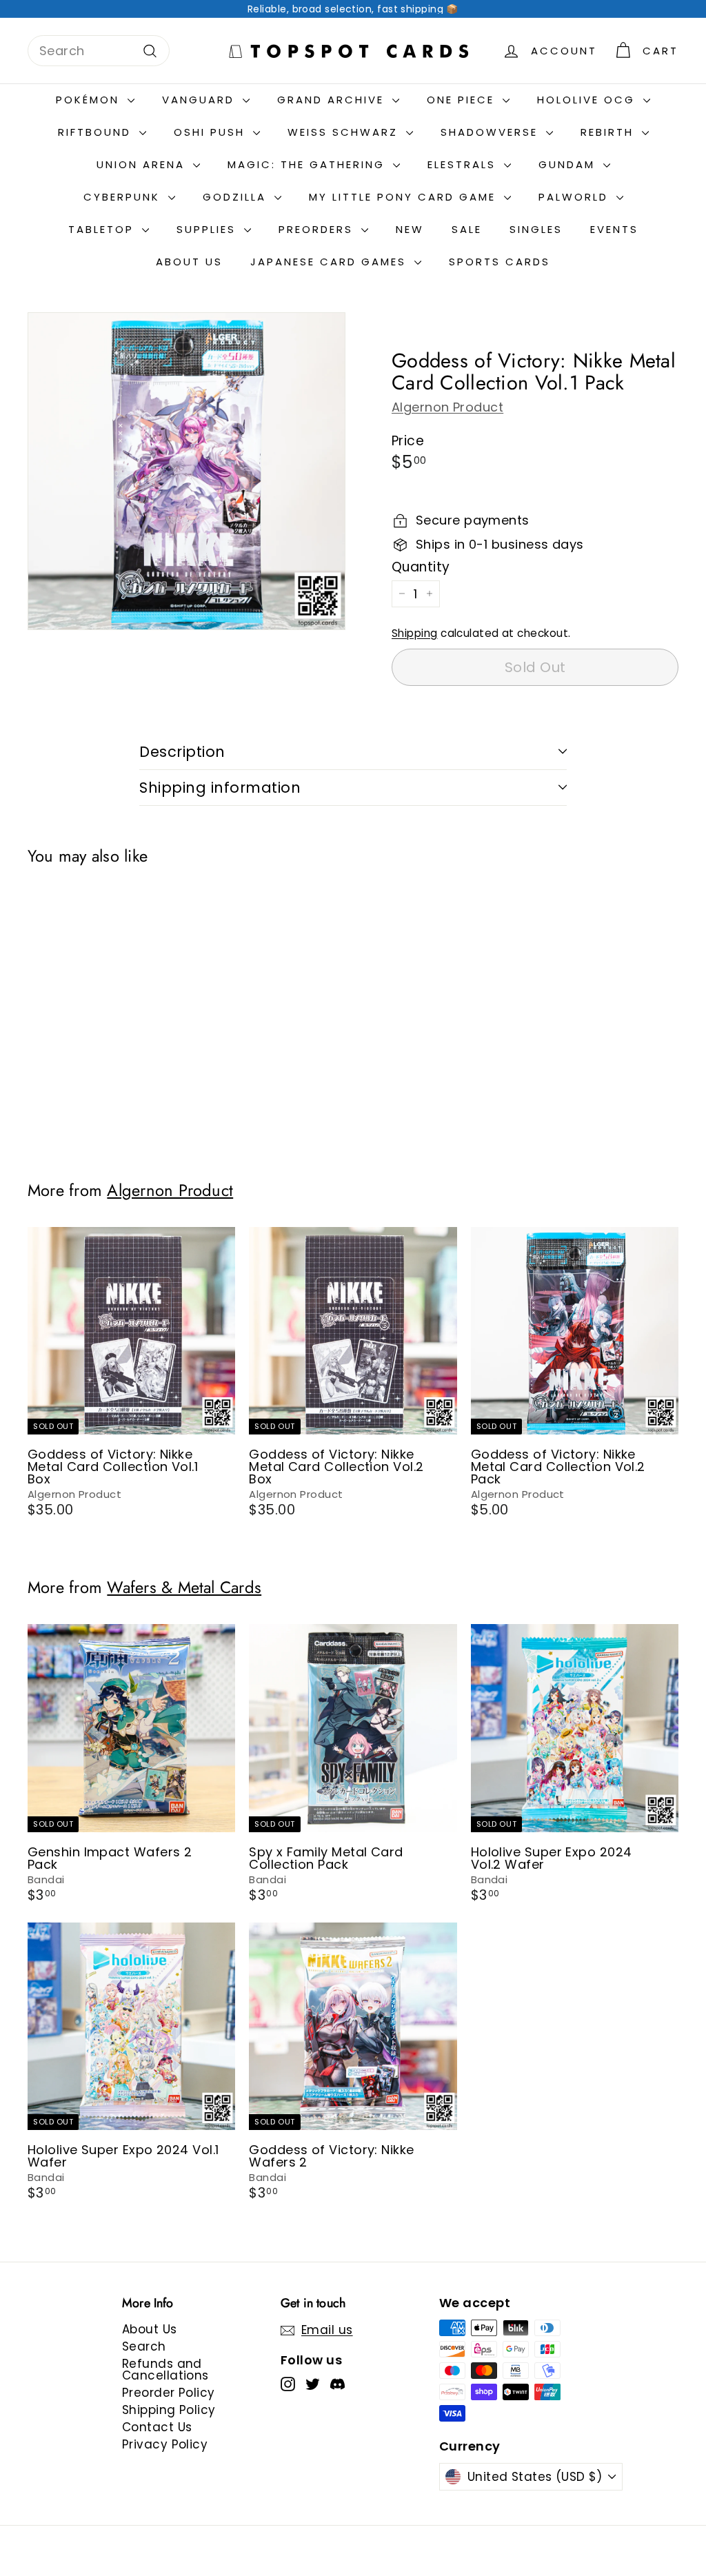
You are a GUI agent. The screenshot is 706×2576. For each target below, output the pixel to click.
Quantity (421, 567)
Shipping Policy (169, 2410)
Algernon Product (447, 407)
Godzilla (237, 197)
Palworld (576, 197)
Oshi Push (212, 132)
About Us (189, 262)
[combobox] (99, 51)
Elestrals (464, 164)
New (410, 229)
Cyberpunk (124, 197)
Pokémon (90, 100)
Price (408, 441)
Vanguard (201, 100)
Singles (536, 229)
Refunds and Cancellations (165, 2370)
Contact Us (157, 2427)
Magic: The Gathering (309, 164)
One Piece (463, 100)
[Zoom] (186, 471)
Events (614, 229)
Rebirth (609, 132)
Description (182, 752)
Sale (467, 229)
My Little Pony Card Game (405, 197)
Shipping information (220, 788)
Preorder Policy (169, 2393)
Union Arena (143, 164)
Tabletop (103, 229)
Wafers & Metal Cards (184, 1588)
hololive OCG (588, 100)
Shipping (415, 633)
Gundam (569, 164)
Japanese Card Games (331, 262)
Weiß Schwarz (345, 132)
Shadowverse (492, 132)
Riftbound (97, 132)
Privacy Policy (165, 2444)
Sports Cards (500, 262)
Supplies (209, 229)
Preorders (318, 229)
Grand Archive (333, 100)
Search (144, 2346)
